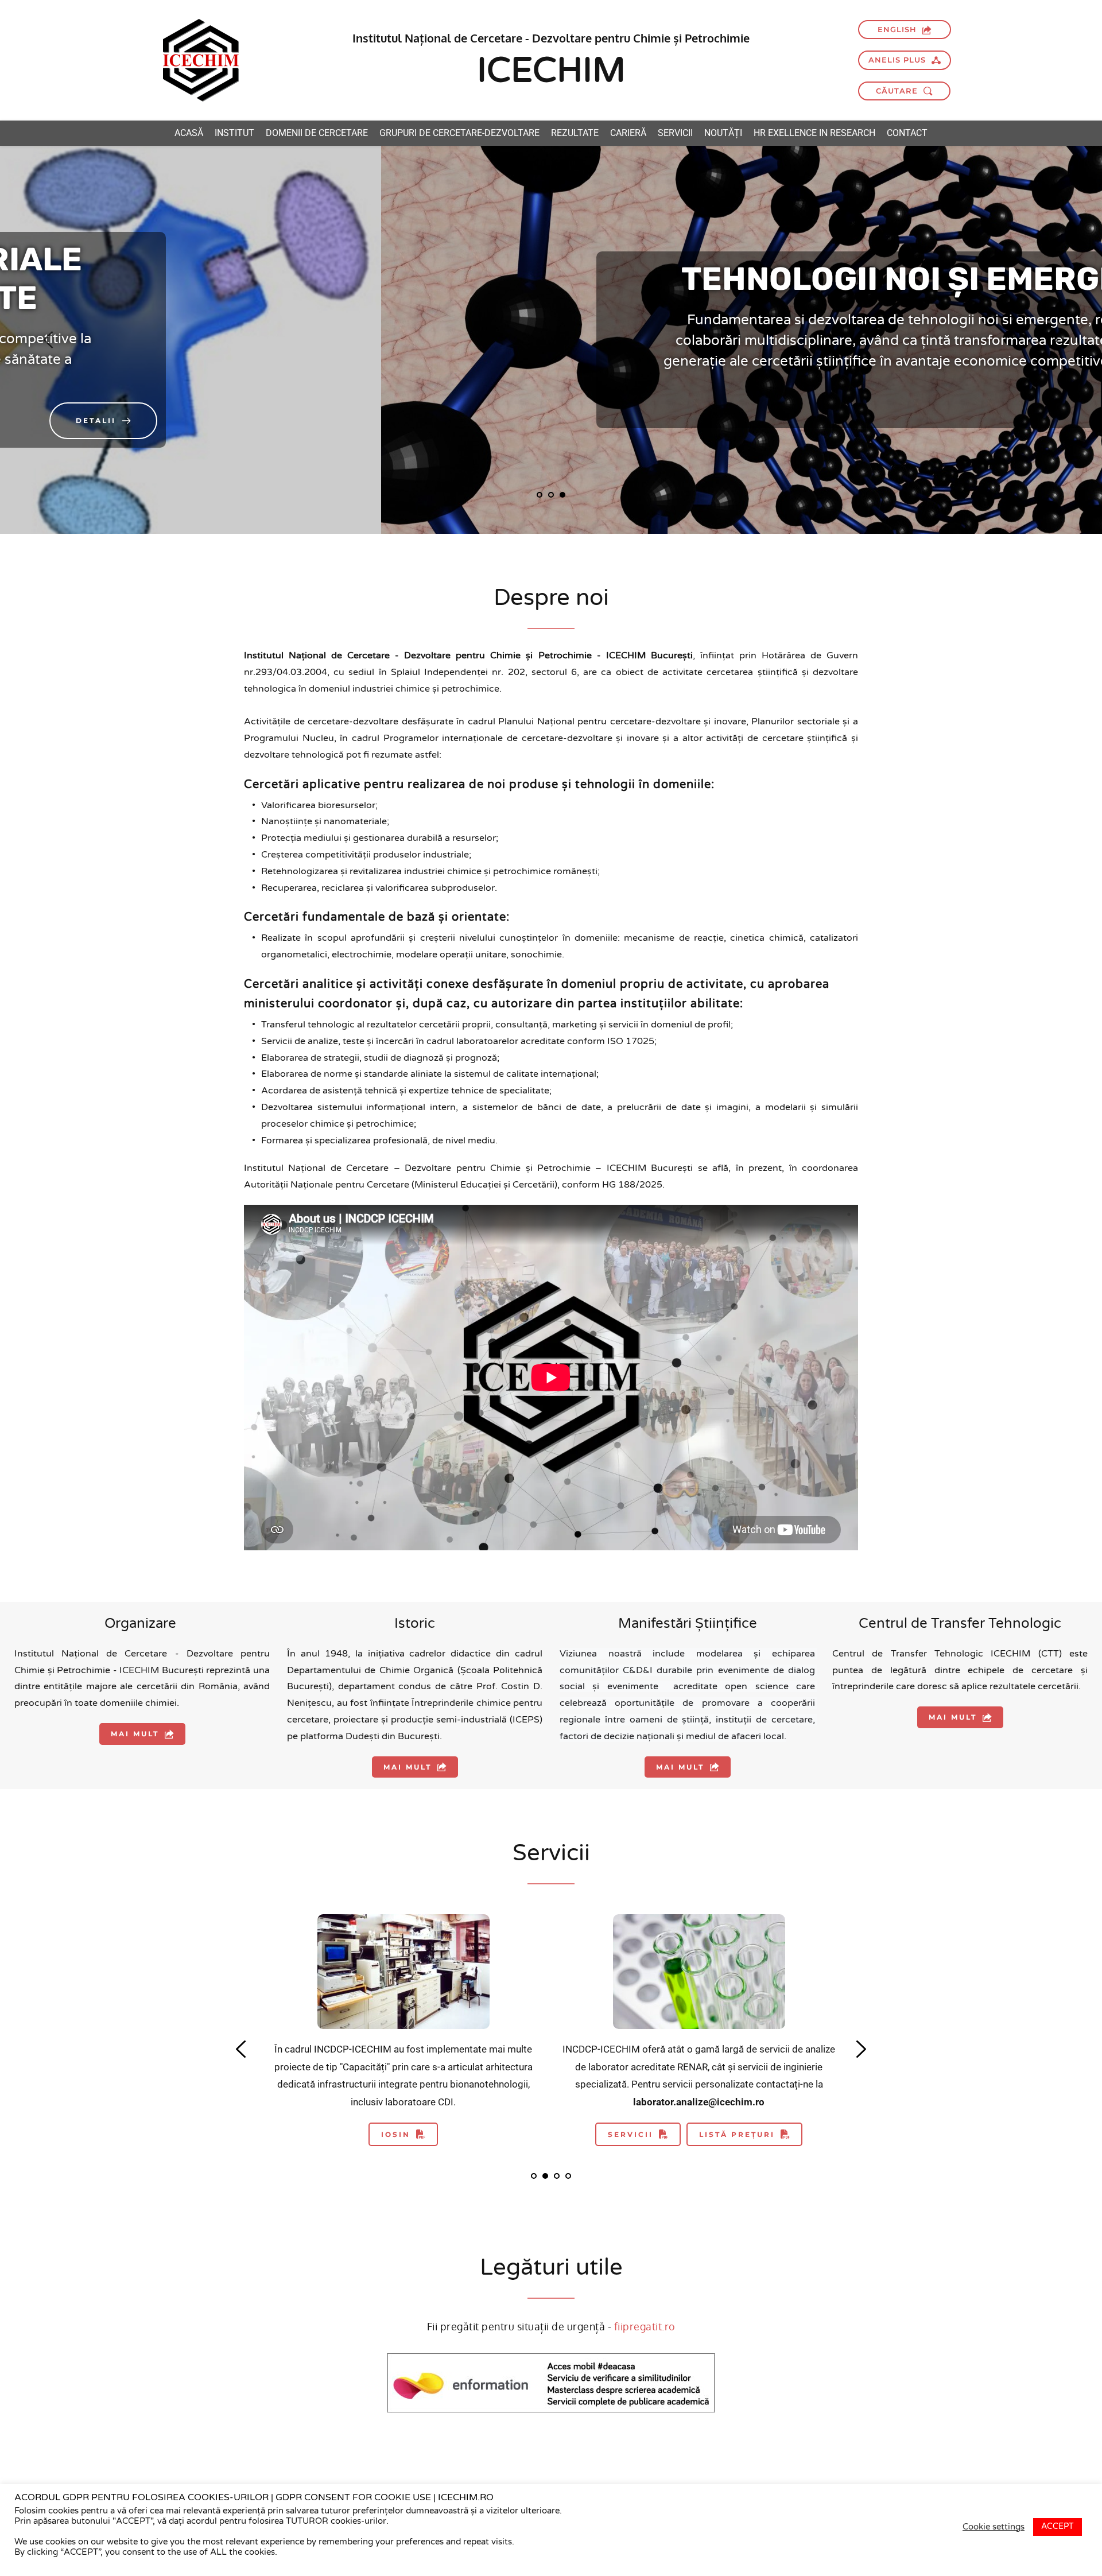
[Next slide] (1053, 340)
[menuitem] (189, 133)
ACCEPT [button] (1058, 2526)
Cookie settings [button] (994, 2527)
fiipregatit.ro (645, 2326)
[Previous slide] (49, 340)
